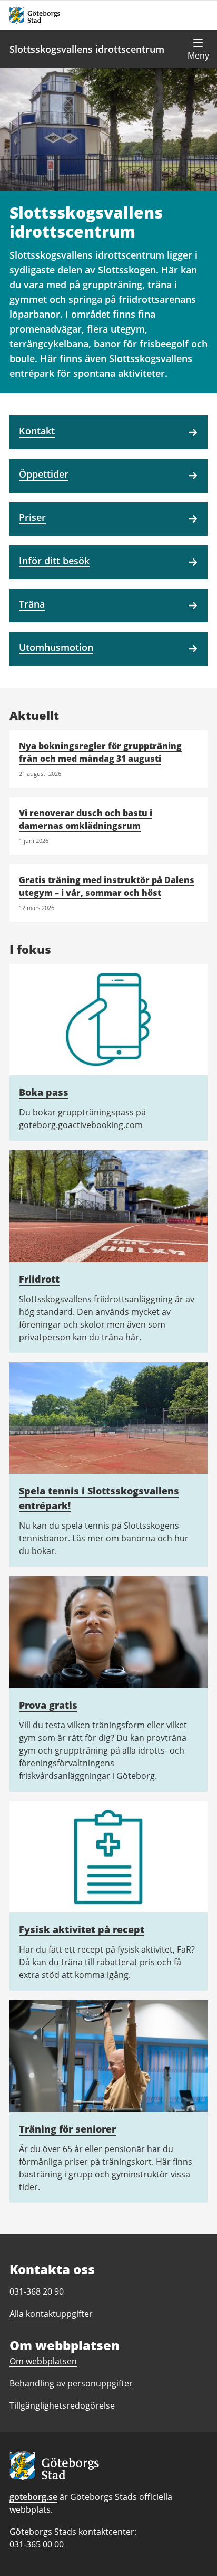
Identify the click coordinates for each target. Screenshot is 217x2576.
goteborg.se (33, 2497)
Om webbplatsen (43, 2361)
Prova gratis (48, 1705)
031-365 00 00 (37, 2544)
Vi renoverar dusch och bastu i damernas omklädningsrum (86, 819)
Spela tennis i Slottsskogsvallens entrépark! (99, 1498)
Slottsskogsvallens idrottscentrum (87, 49)
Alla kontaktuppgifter (51, 2314)
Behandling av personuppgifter (71, 2383)
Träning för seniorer (67, 2129)
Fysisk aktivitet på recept (82, 1929)
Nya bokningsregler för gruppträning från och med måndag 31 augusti (100, 752)
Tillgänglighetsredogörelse (62, 2405)
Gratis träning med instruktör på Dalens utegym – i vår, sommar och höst (107, 886)
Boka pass (44, 1092)
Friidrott (39, 1279)
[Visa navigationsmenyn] (198, 49)
